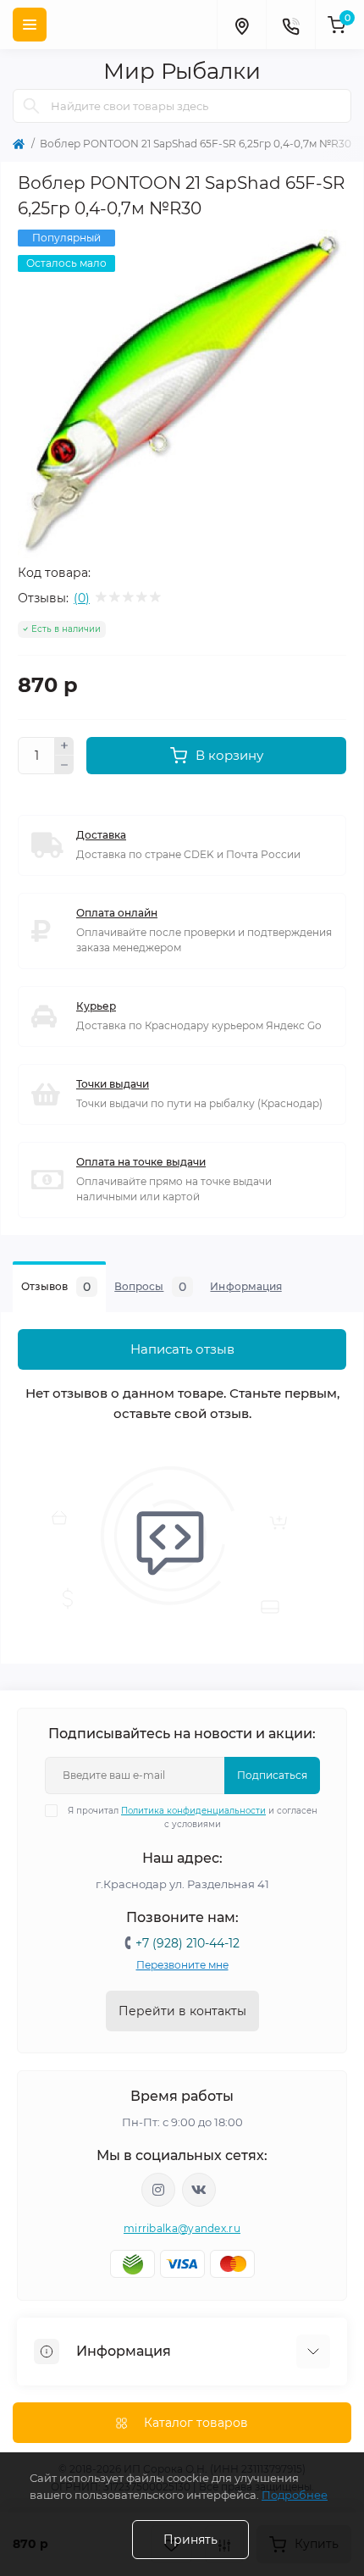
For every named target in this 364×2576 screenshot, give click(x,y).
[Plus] (64, 746)
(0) (82, 598)
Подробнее (295, 2495)
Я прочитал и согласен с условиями (193, 1817)
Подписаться (272, 1775)
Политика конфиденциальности (193, 1811)
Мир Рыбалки (182, 71)
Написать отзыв (182, 1349)
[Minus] (64, 765)
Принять (190, 2540)
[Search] (31, 106)
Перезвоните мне (182, 1965)
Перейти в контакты (182, 2011)
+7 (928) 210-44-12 (188, 1943)
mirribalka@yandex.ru (182, 2228)
